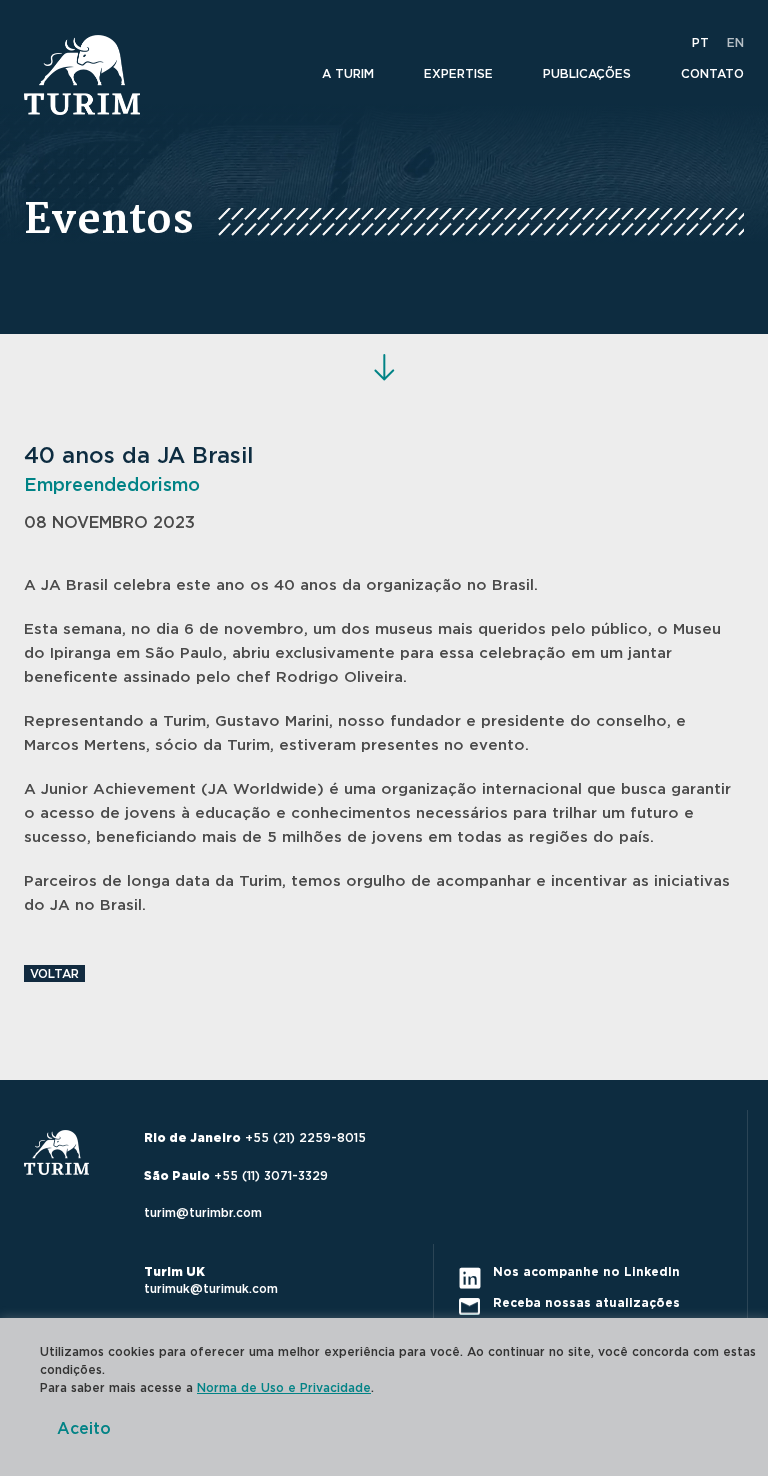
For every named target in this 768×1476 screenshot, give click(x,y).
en (735, 43)
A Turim (348, 74)
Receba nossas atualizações (586, 1303)
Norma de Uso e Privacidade (284, 1388)
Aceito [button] (84, 1429)
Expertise (458, 74)
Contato (712, 74)
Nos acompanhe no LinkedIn (586, 1272)
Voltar (54, 974)
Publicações (587, 74)
